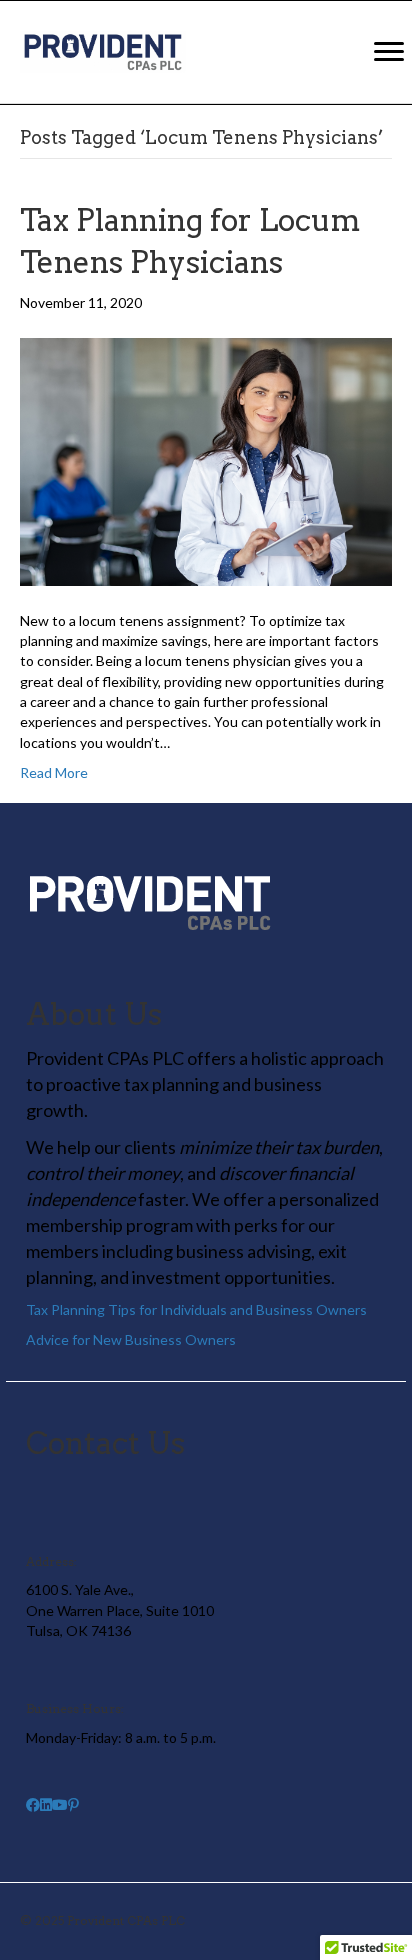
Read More (54, 772)
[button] (33, 1805)
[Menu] (389, 52)
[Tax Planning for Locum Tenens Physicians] (206, 460)
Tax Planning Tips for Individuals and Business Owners (196, 1309)
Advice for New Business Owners (131, 1339)
